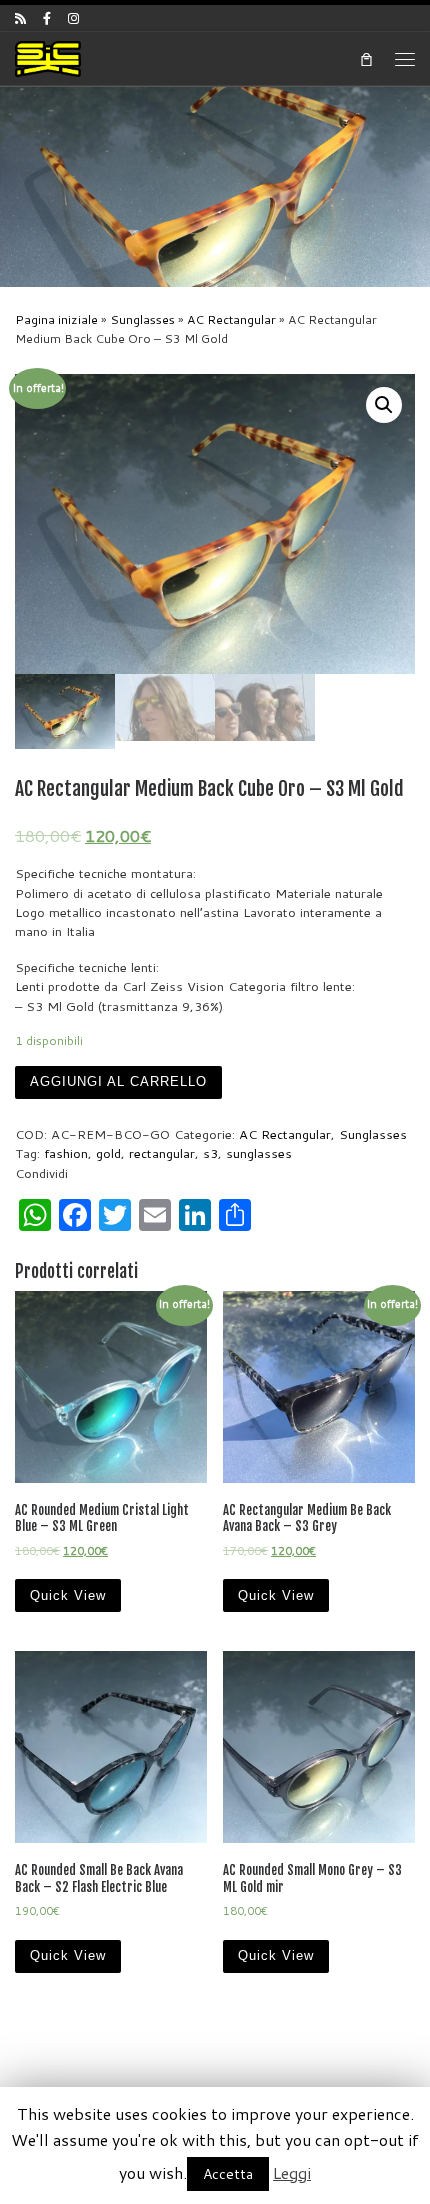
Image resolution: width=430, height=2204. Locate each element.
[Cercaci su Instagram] (73, 18)
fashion (66, 1153)
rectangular (162, 1153)
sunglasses (259, 1153)
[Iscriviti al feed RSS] (20, 18)
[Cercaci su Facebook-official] (47, 18)
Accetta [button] (228, 2174)
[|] (48, 57)
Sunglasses (142, 319)
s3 (210, 1153)
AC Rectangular (231, 319)
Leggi (292, 2172)
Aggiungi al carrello (118, 1081)
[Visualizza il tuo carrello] (366, 58)
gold (108, 1153)
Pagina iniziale (56, 319)
